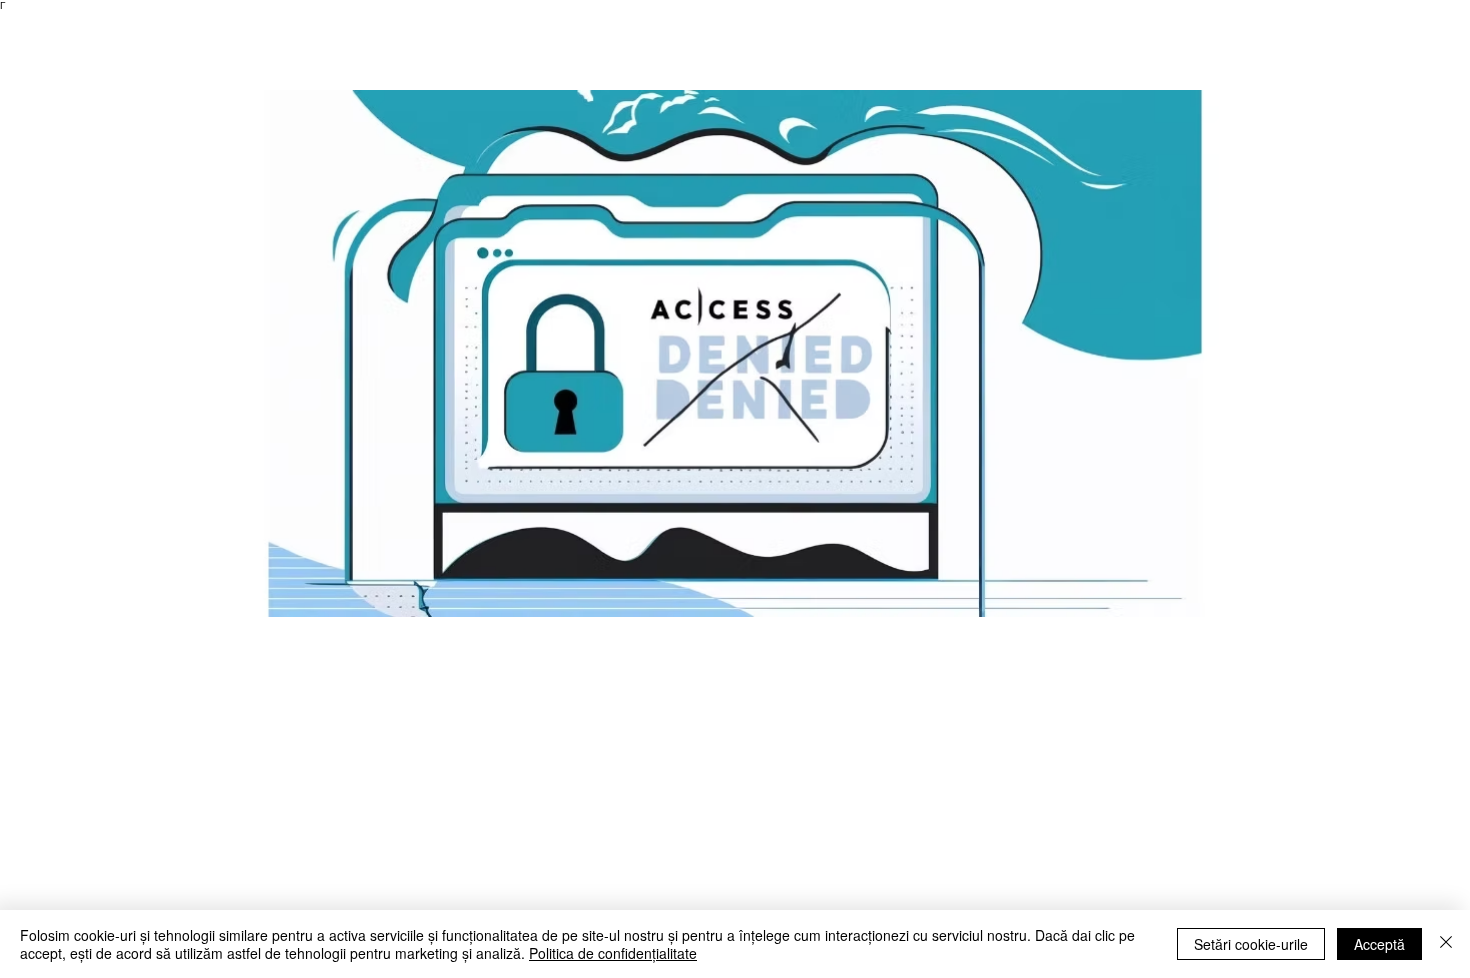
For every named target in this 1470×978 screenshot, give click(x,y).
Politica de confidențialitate (613, 953)
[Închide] (1446, 944)
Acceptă (1379, 944)
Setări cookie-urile (1251, 944)
